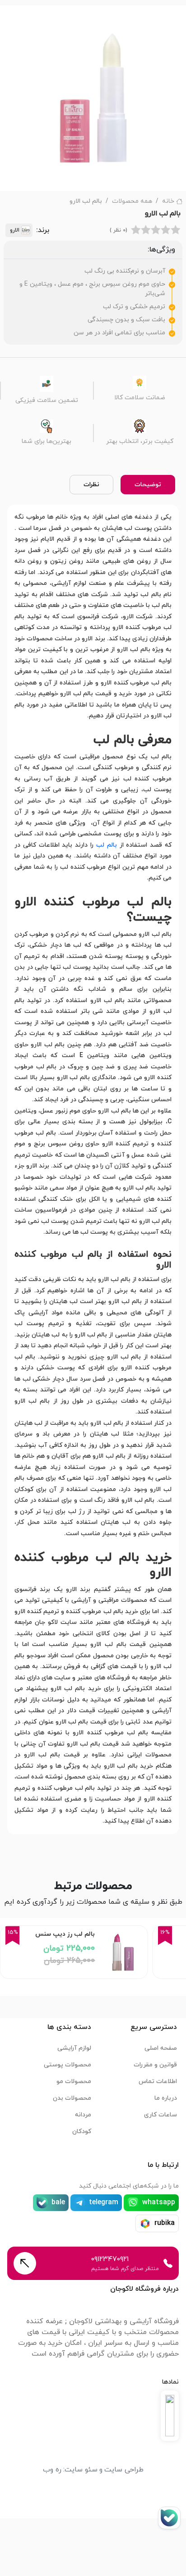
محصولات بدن (72, 2098)
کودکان (82, 2131)
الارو (15, 230)
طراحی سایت (124, 2470)
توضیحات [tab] (148, 485)
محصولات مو (74, 2081)
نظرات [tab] (91, 485)
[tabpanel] (93, 1169)
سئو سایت (81, 2470)
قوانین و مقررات (155, 2065)
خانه (168, 201)
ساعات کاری (160, 2115)
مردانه (83, 2115)
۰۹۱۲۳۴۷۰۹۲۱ (110, 2259)
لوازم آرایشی (74, 2048)
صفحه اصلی (161, 2048)
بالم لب (107, 845)
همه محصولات (132, 201)
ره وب (52, 2470)
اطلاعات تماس (158, 2081)
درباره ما (166, 2098)
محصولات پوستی (67, 2065)
